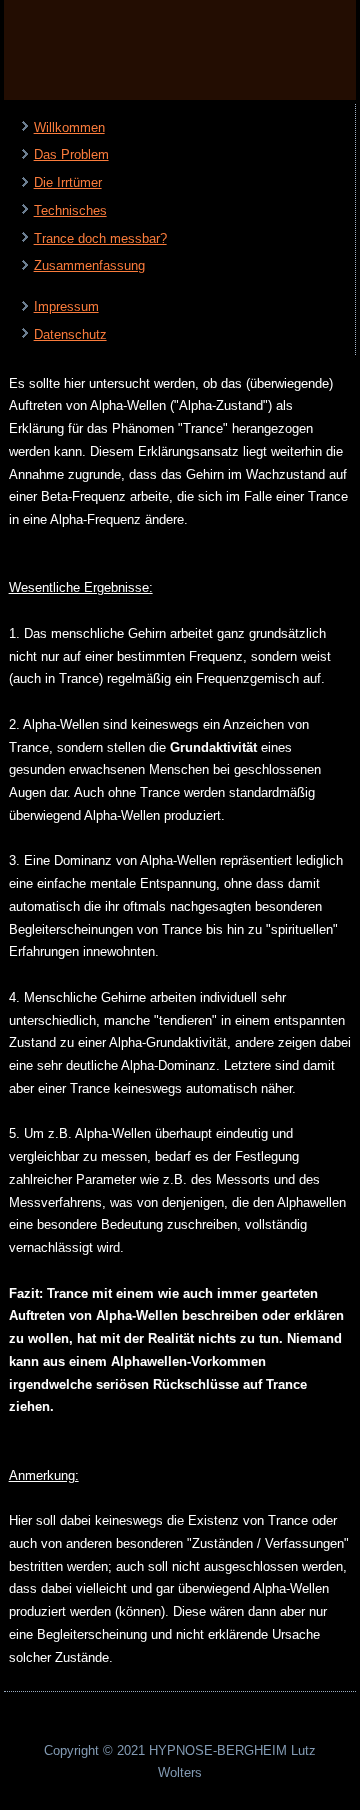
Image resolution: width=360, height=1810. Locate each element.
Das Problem (71, 154)
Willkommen (69, 127)
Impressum (66, 306)
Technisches (70, 210)
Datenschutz (70, 334)
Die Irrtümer (68, 182)
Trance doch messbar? (100, 238)
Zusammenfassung (89, 265)
